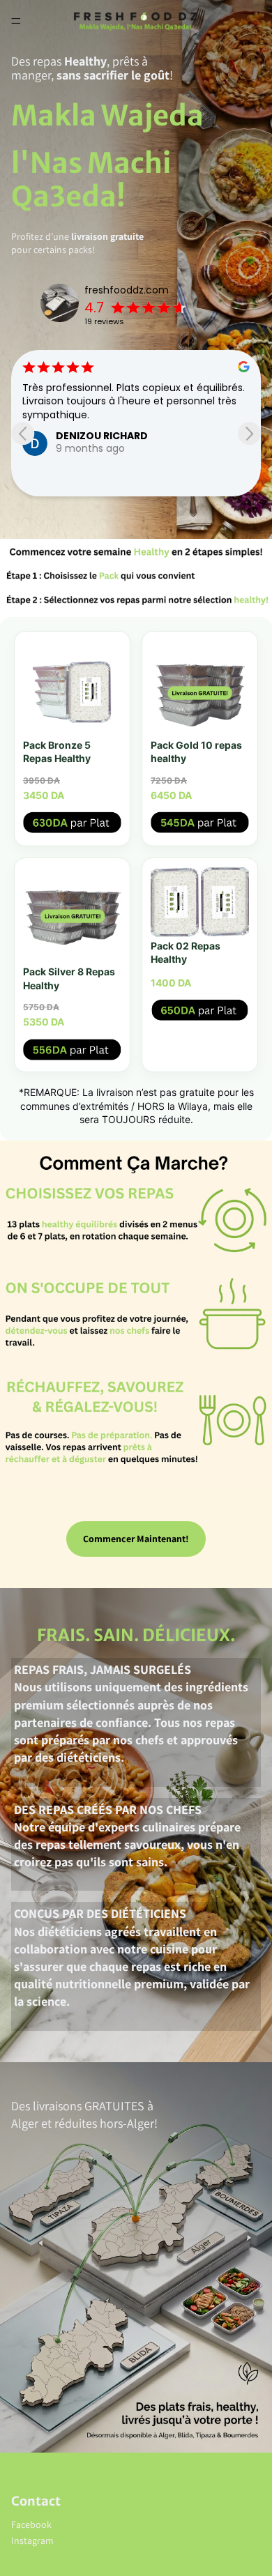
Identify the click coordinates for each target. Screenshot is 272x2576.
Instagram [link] (32, 2540)
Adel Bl (198, 449)
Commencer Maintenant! (136, 1539)
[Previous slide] (23, 433)
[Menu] (16, 21)
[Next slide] (249, 433)
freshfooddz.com (127, 290)
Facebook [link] (31, 2524)
